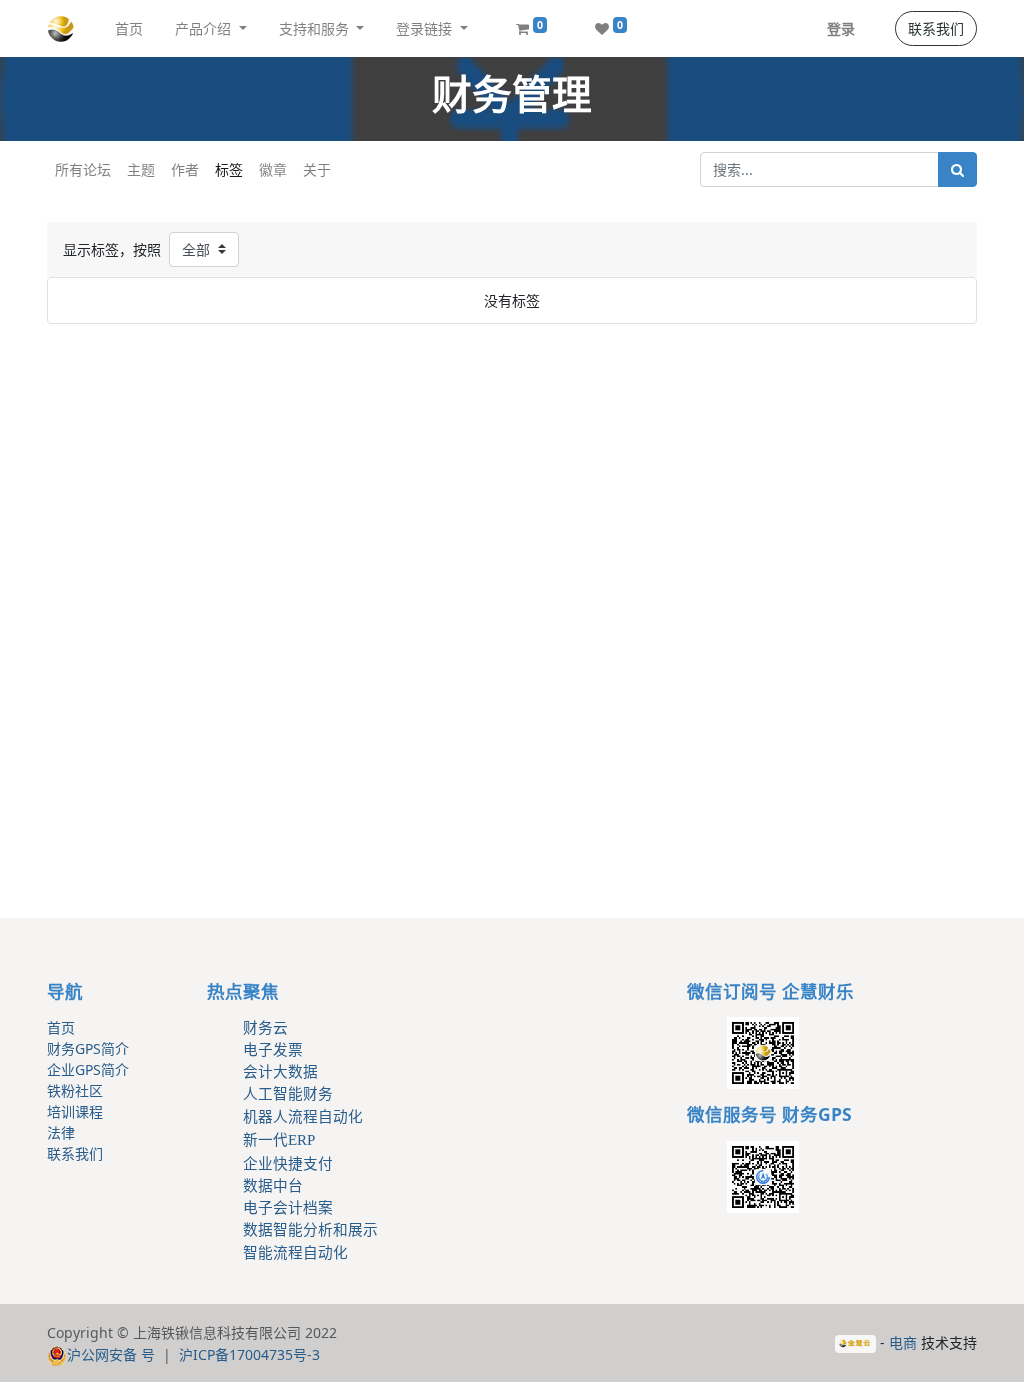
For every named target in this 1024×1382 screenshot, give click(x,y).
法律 (61, 1132)
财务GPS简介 (88, 1048)
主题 (141, 169)
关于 (317, 169)
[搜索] (957, 169)
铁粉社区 (75, 1090)
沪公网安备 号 (111, 1354)
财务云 (265, 1028)
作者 (185, 169)
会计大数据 (280, 1072)
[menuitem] (129, 28)
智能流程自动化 (295, 1253)
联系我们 (936, 28)
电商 (903, 1342)
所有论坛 (83, 169)
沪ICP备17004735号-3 (249, 1354)
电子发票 (273, 1050)
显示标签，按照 (112, 249)
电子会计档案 (288, 1208)
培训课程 (75, 1111)
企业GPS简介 (88, 1069)
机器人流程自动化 (303, 1117)
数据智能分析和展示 (310, 1230)
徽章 (273, 169)
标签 (229, 169)
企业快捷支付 (288, 1164)
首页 (61, 1027)
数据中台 (273, 1186)
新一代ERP (279, 1140)
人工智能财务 (288, 1094)
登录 (841, 28)
